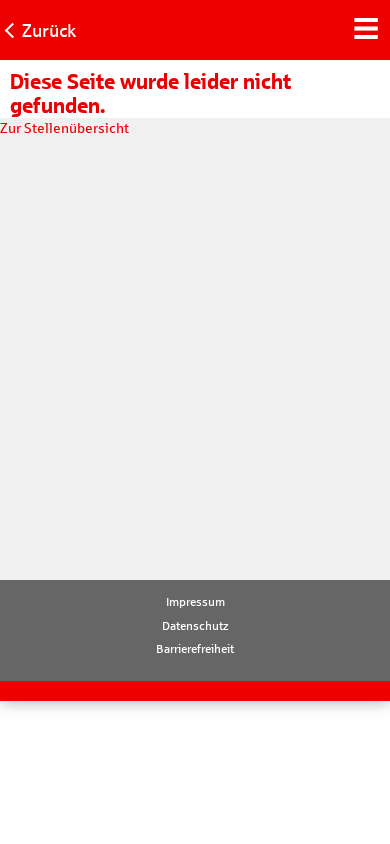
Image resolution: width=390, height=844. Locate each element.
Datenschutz (195, 626)
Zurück (49, 31)
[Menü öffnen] (365, 26)
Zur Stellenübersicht (64, 128)
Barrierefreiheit (195, 649)
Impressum (195, 602)
